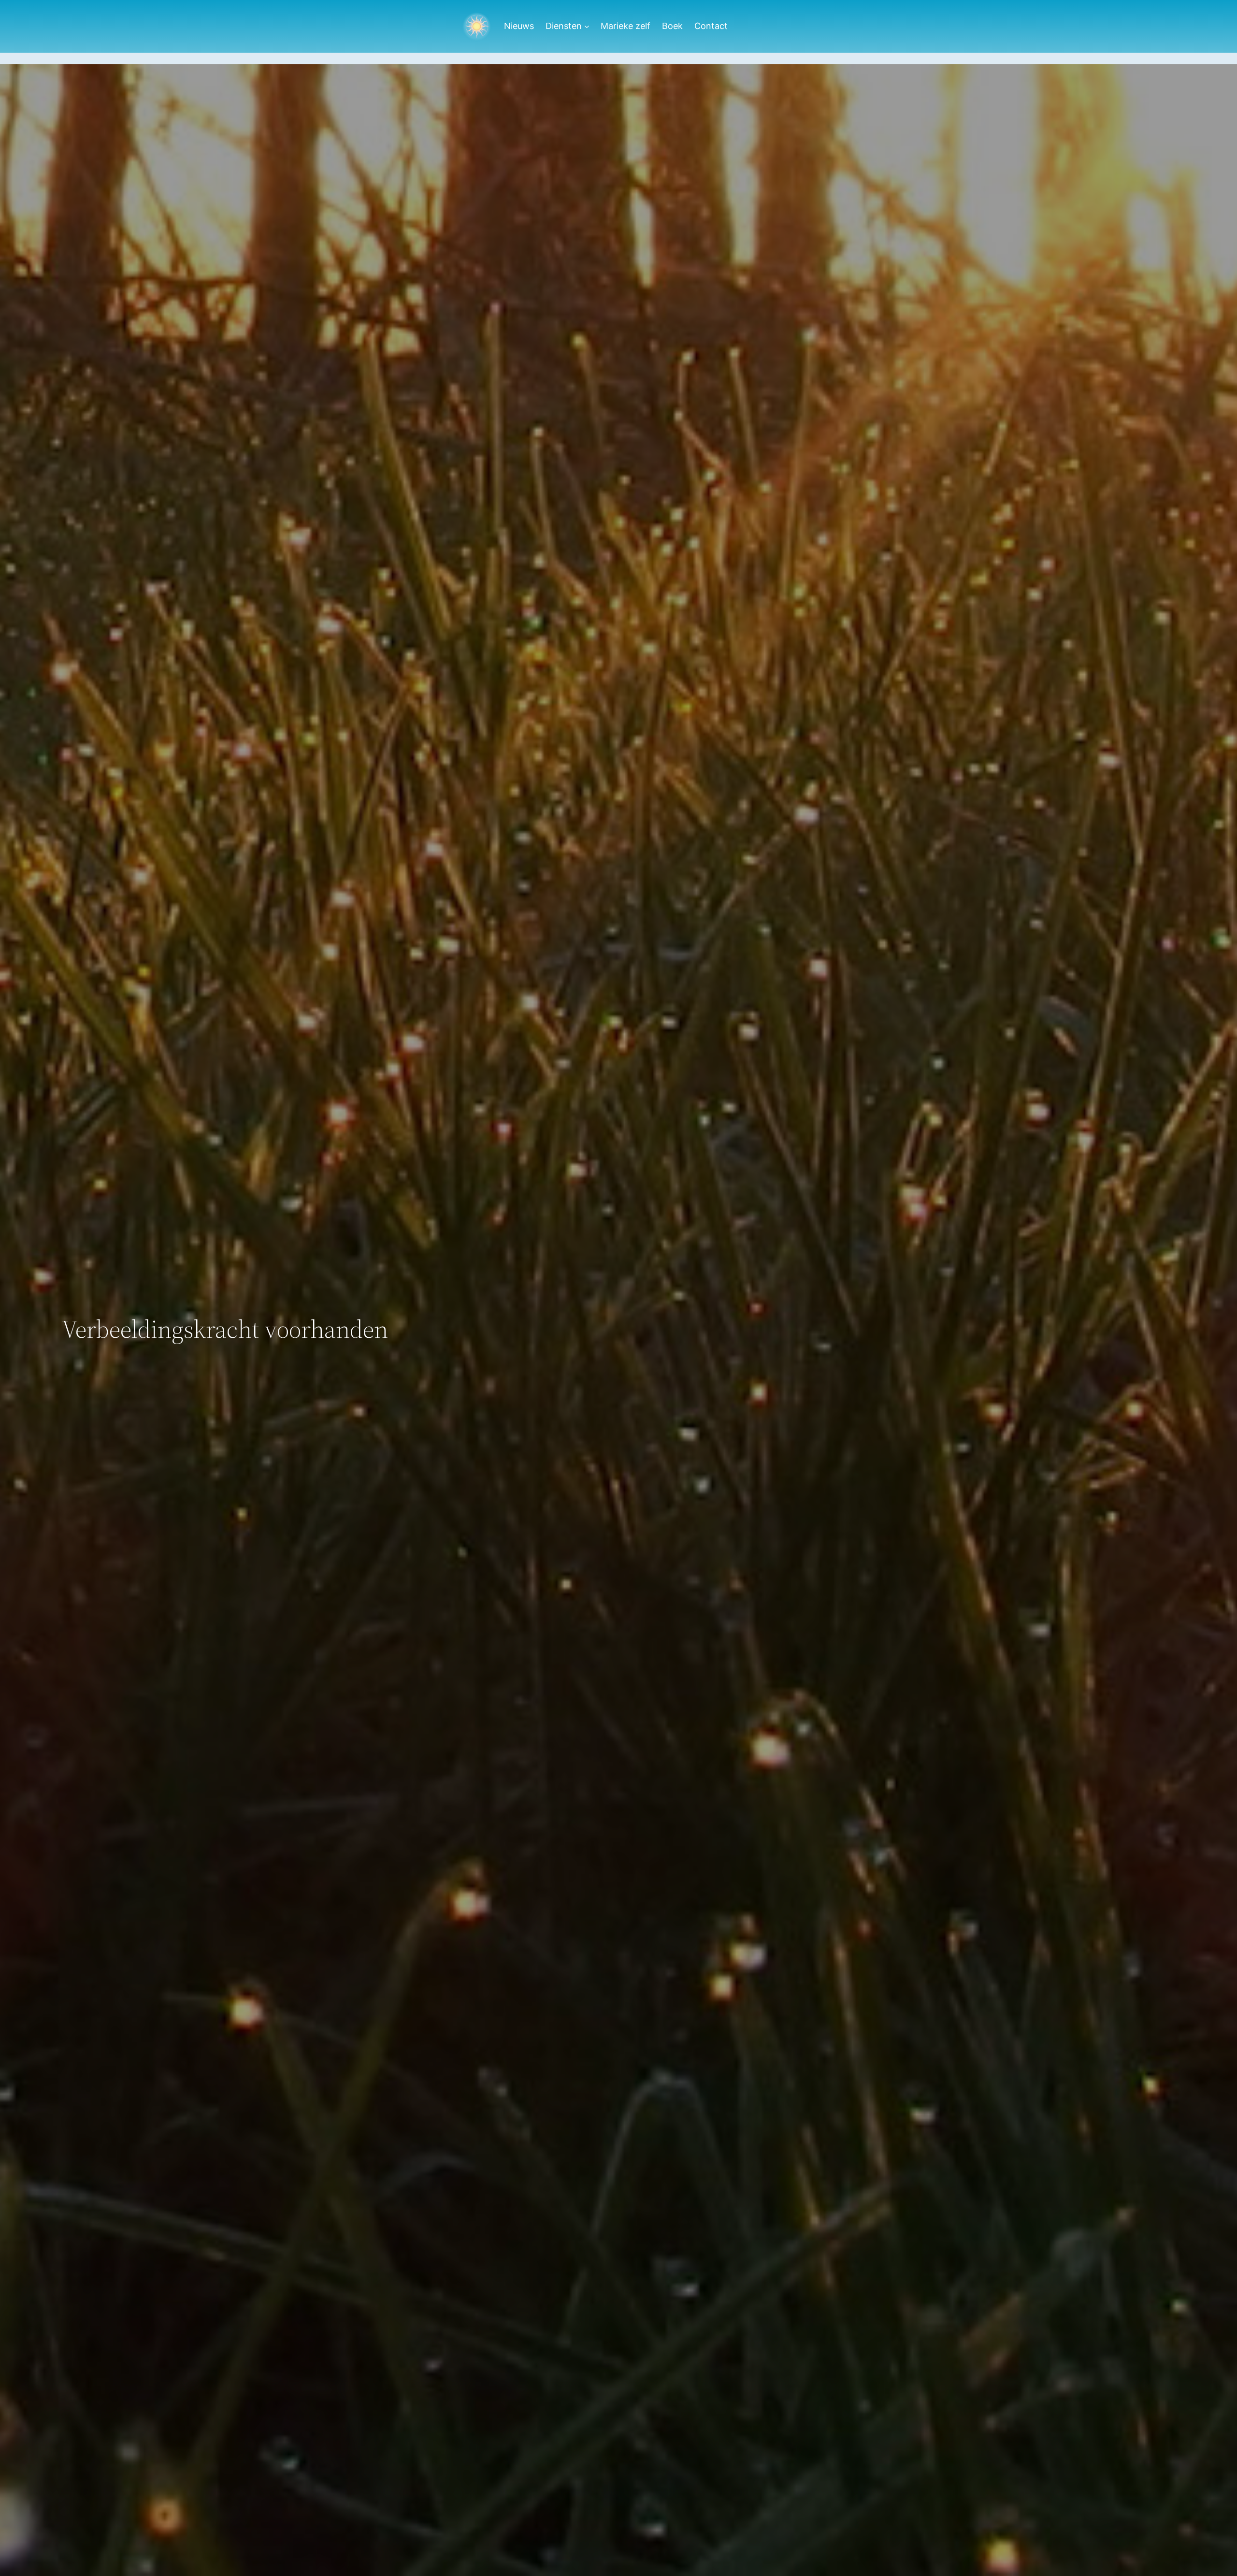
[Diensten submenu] (587, 26)
